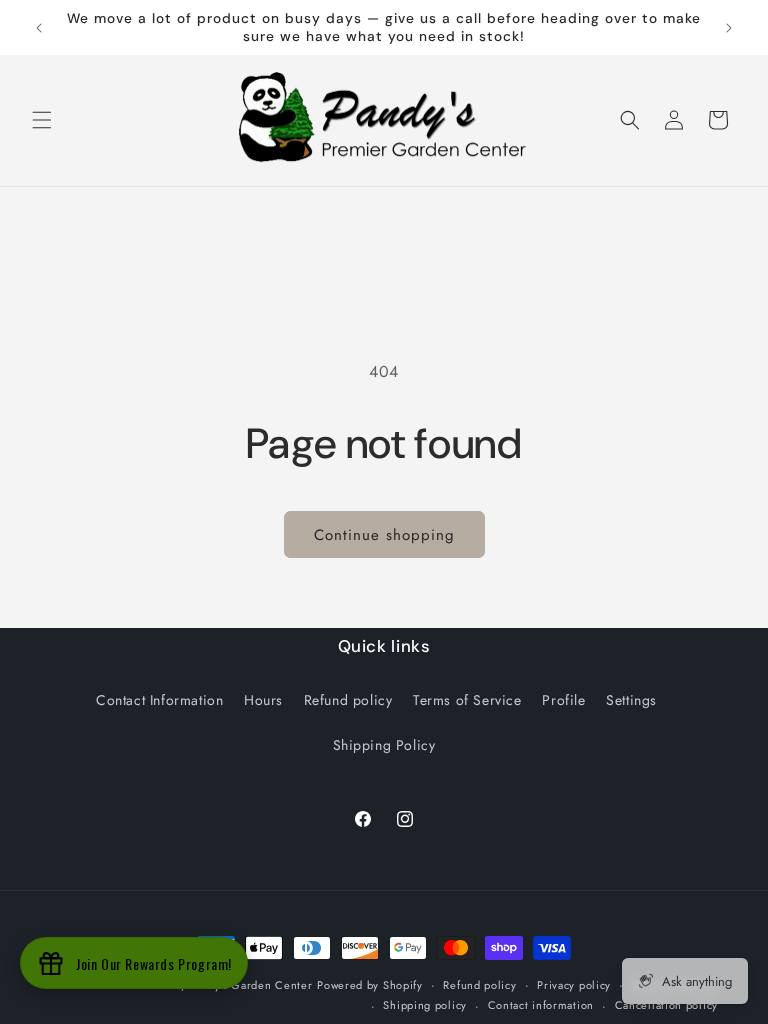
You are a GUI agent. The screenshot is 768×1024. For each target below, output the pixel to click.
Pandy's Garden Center (251, 985)
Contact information (541, 1005)
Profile (563, 700)
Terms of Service (467, 700)
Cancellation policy (666, 1005)
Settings (631, 700)
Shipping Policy (384, 745)
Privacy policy (574, 985)
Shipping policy (425, 1005)
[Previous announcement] (39, 28)
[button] (42, 120)
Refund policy (348, 700)
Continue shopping (384, 535)
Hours (263, 700)
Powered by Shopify (370, 985)
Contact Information (159, 700)
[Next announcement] (729, 28)
